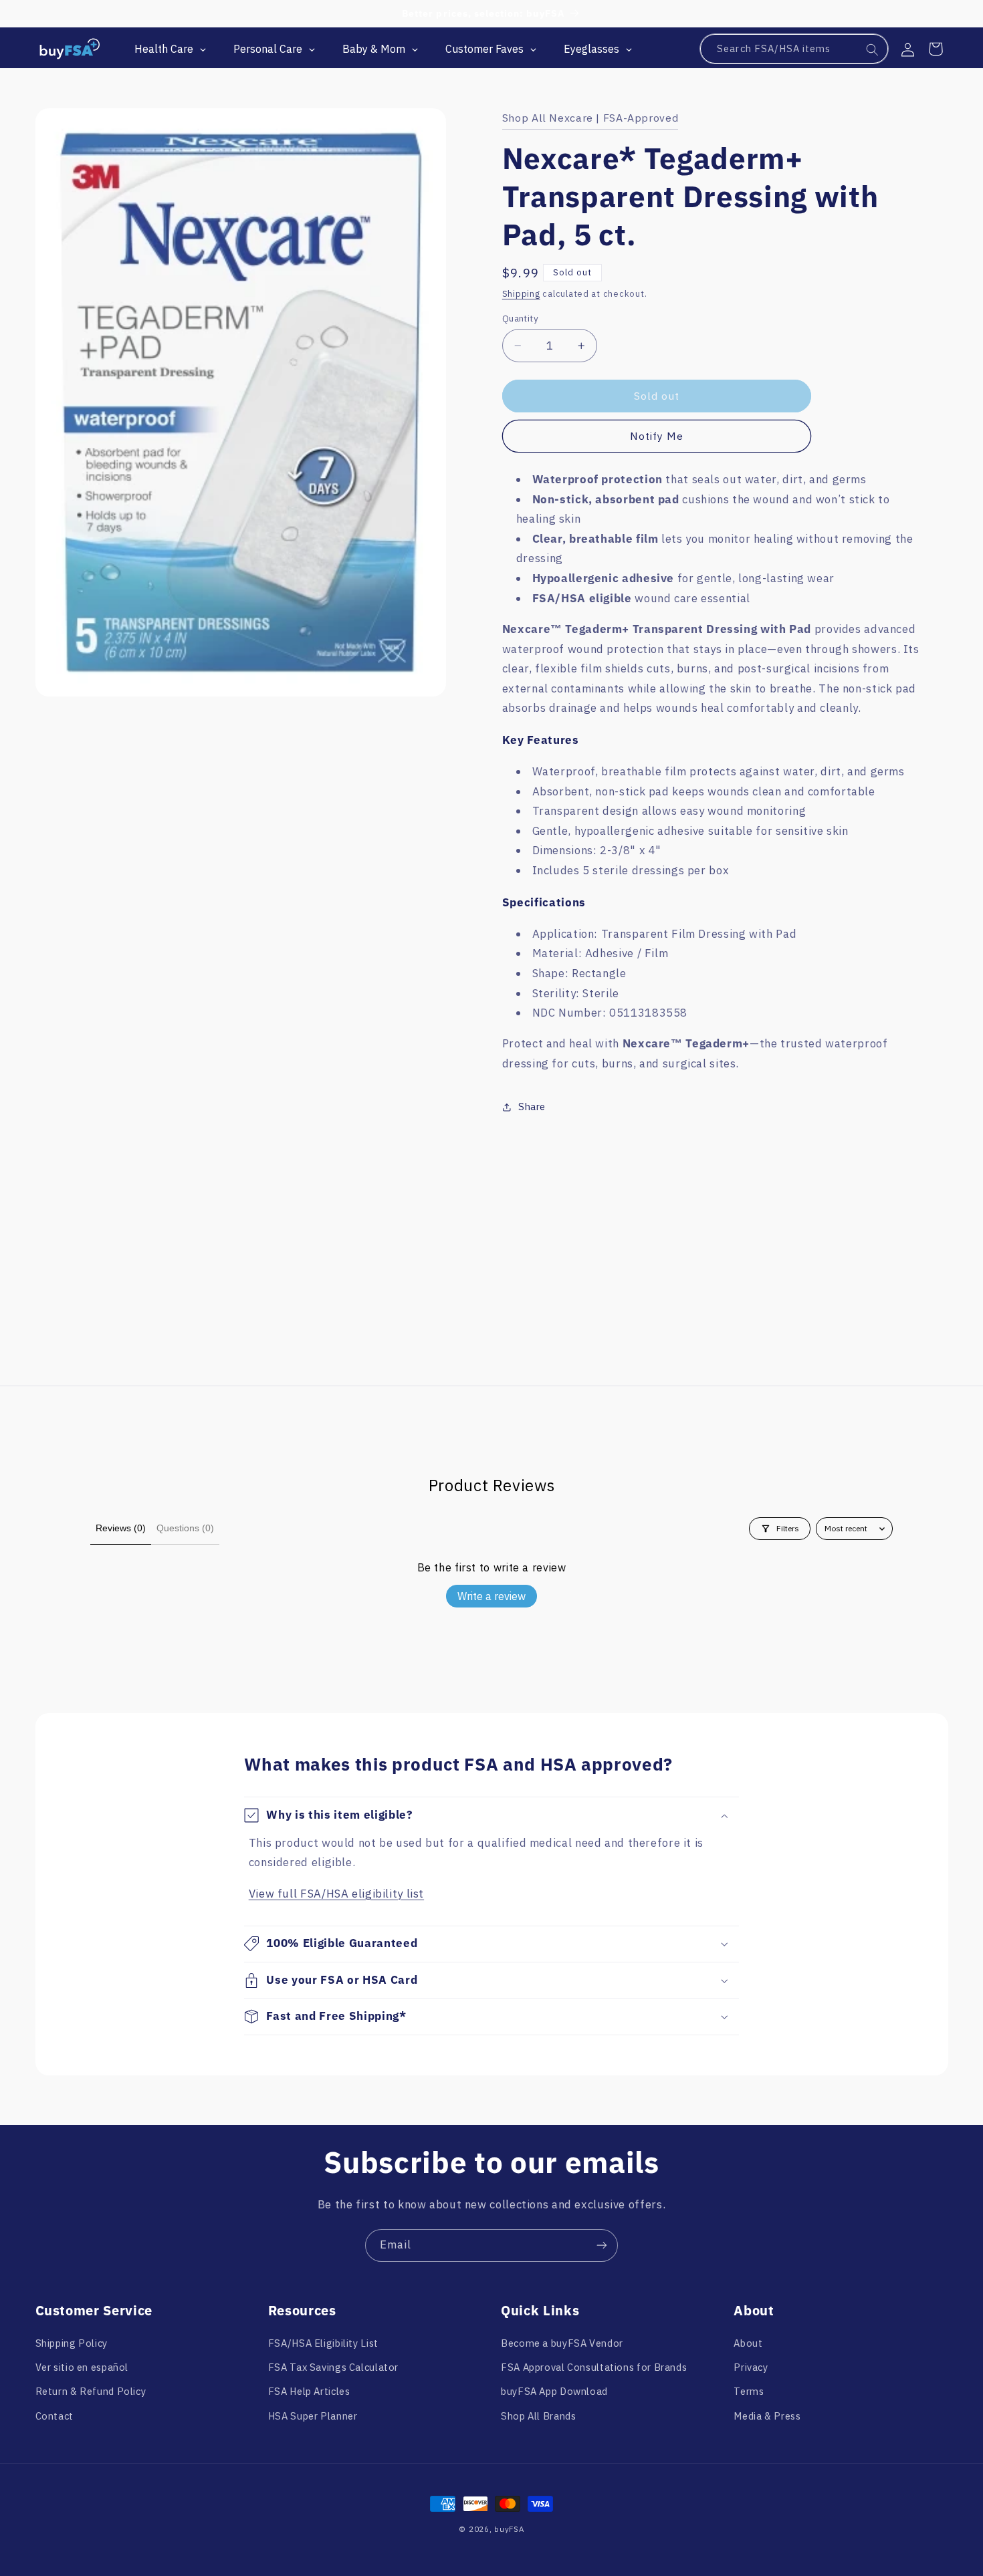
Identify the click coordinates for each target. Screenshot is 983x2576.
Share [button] (532, 1107)
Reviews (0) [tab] (121, 1528)
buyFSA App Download (554, 2391)
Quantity (520, 318)
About (748, 2343)
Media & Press (767, 2416)
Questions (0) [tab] (185, 1528)
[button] (936, 49)
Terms (749, 2391)
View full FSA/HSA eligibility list (336, 1894)
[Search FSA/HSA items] (873, 49)
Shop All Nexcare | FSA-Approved (590, 118)
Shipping (521, 293)
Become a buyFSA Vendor (562, 2343)
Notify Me (657, 436)
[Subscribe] (602, 2245)
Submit (299, 2483)
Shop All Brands (538, 2416)
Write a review (491, 1596)
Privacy (751, 2367)
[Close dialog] (403, 2290)
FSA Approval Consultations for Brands (594, 2367)
